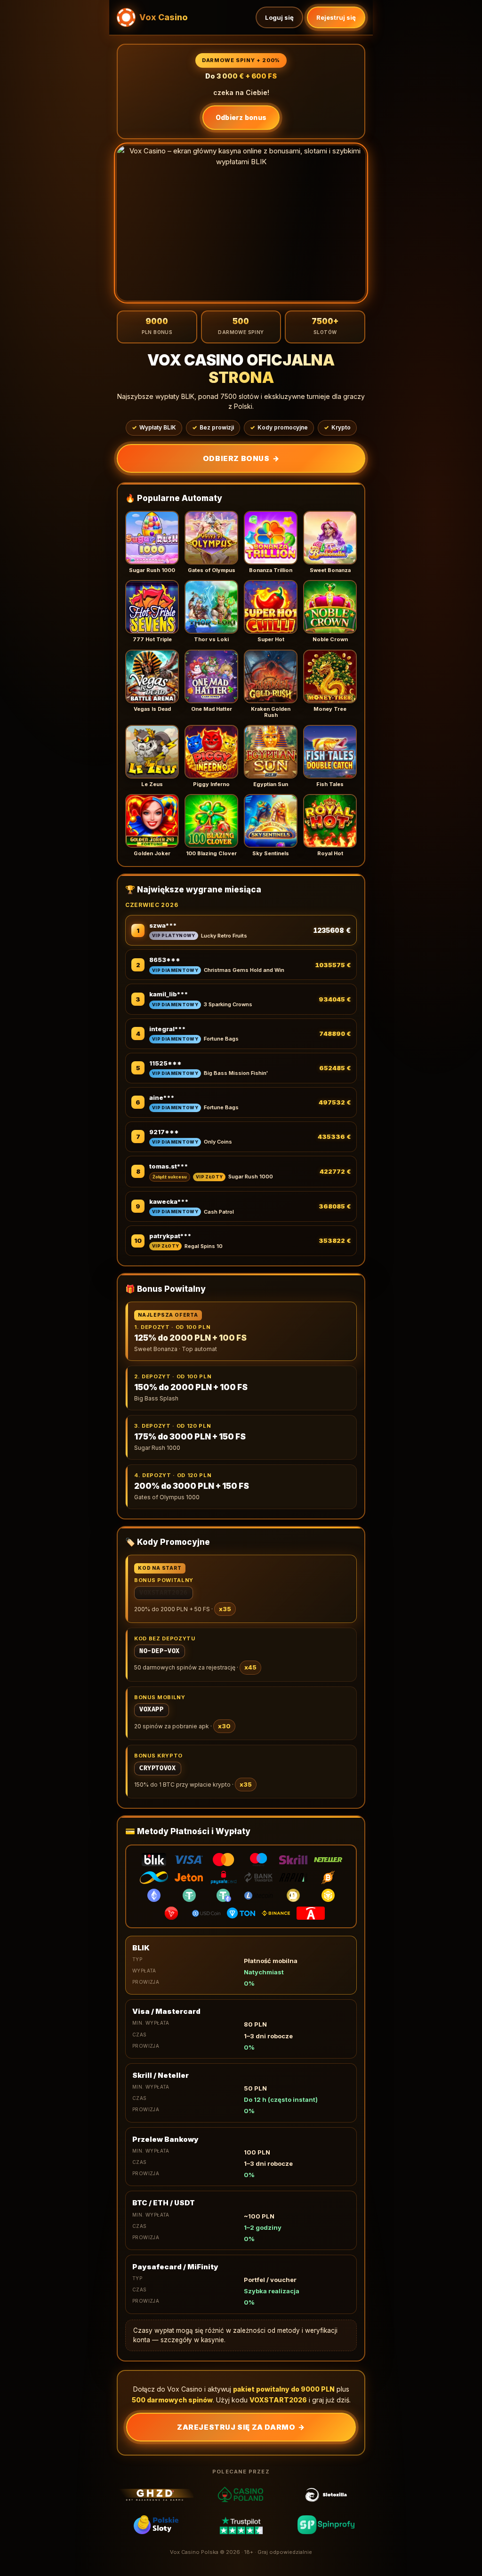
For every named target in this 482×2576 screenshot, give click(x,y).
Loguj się (279, 17)
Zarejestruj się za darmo (241, 2427)
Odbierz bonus (241, 117)
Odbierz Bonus (241, 458)
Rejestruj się (336, 17)
